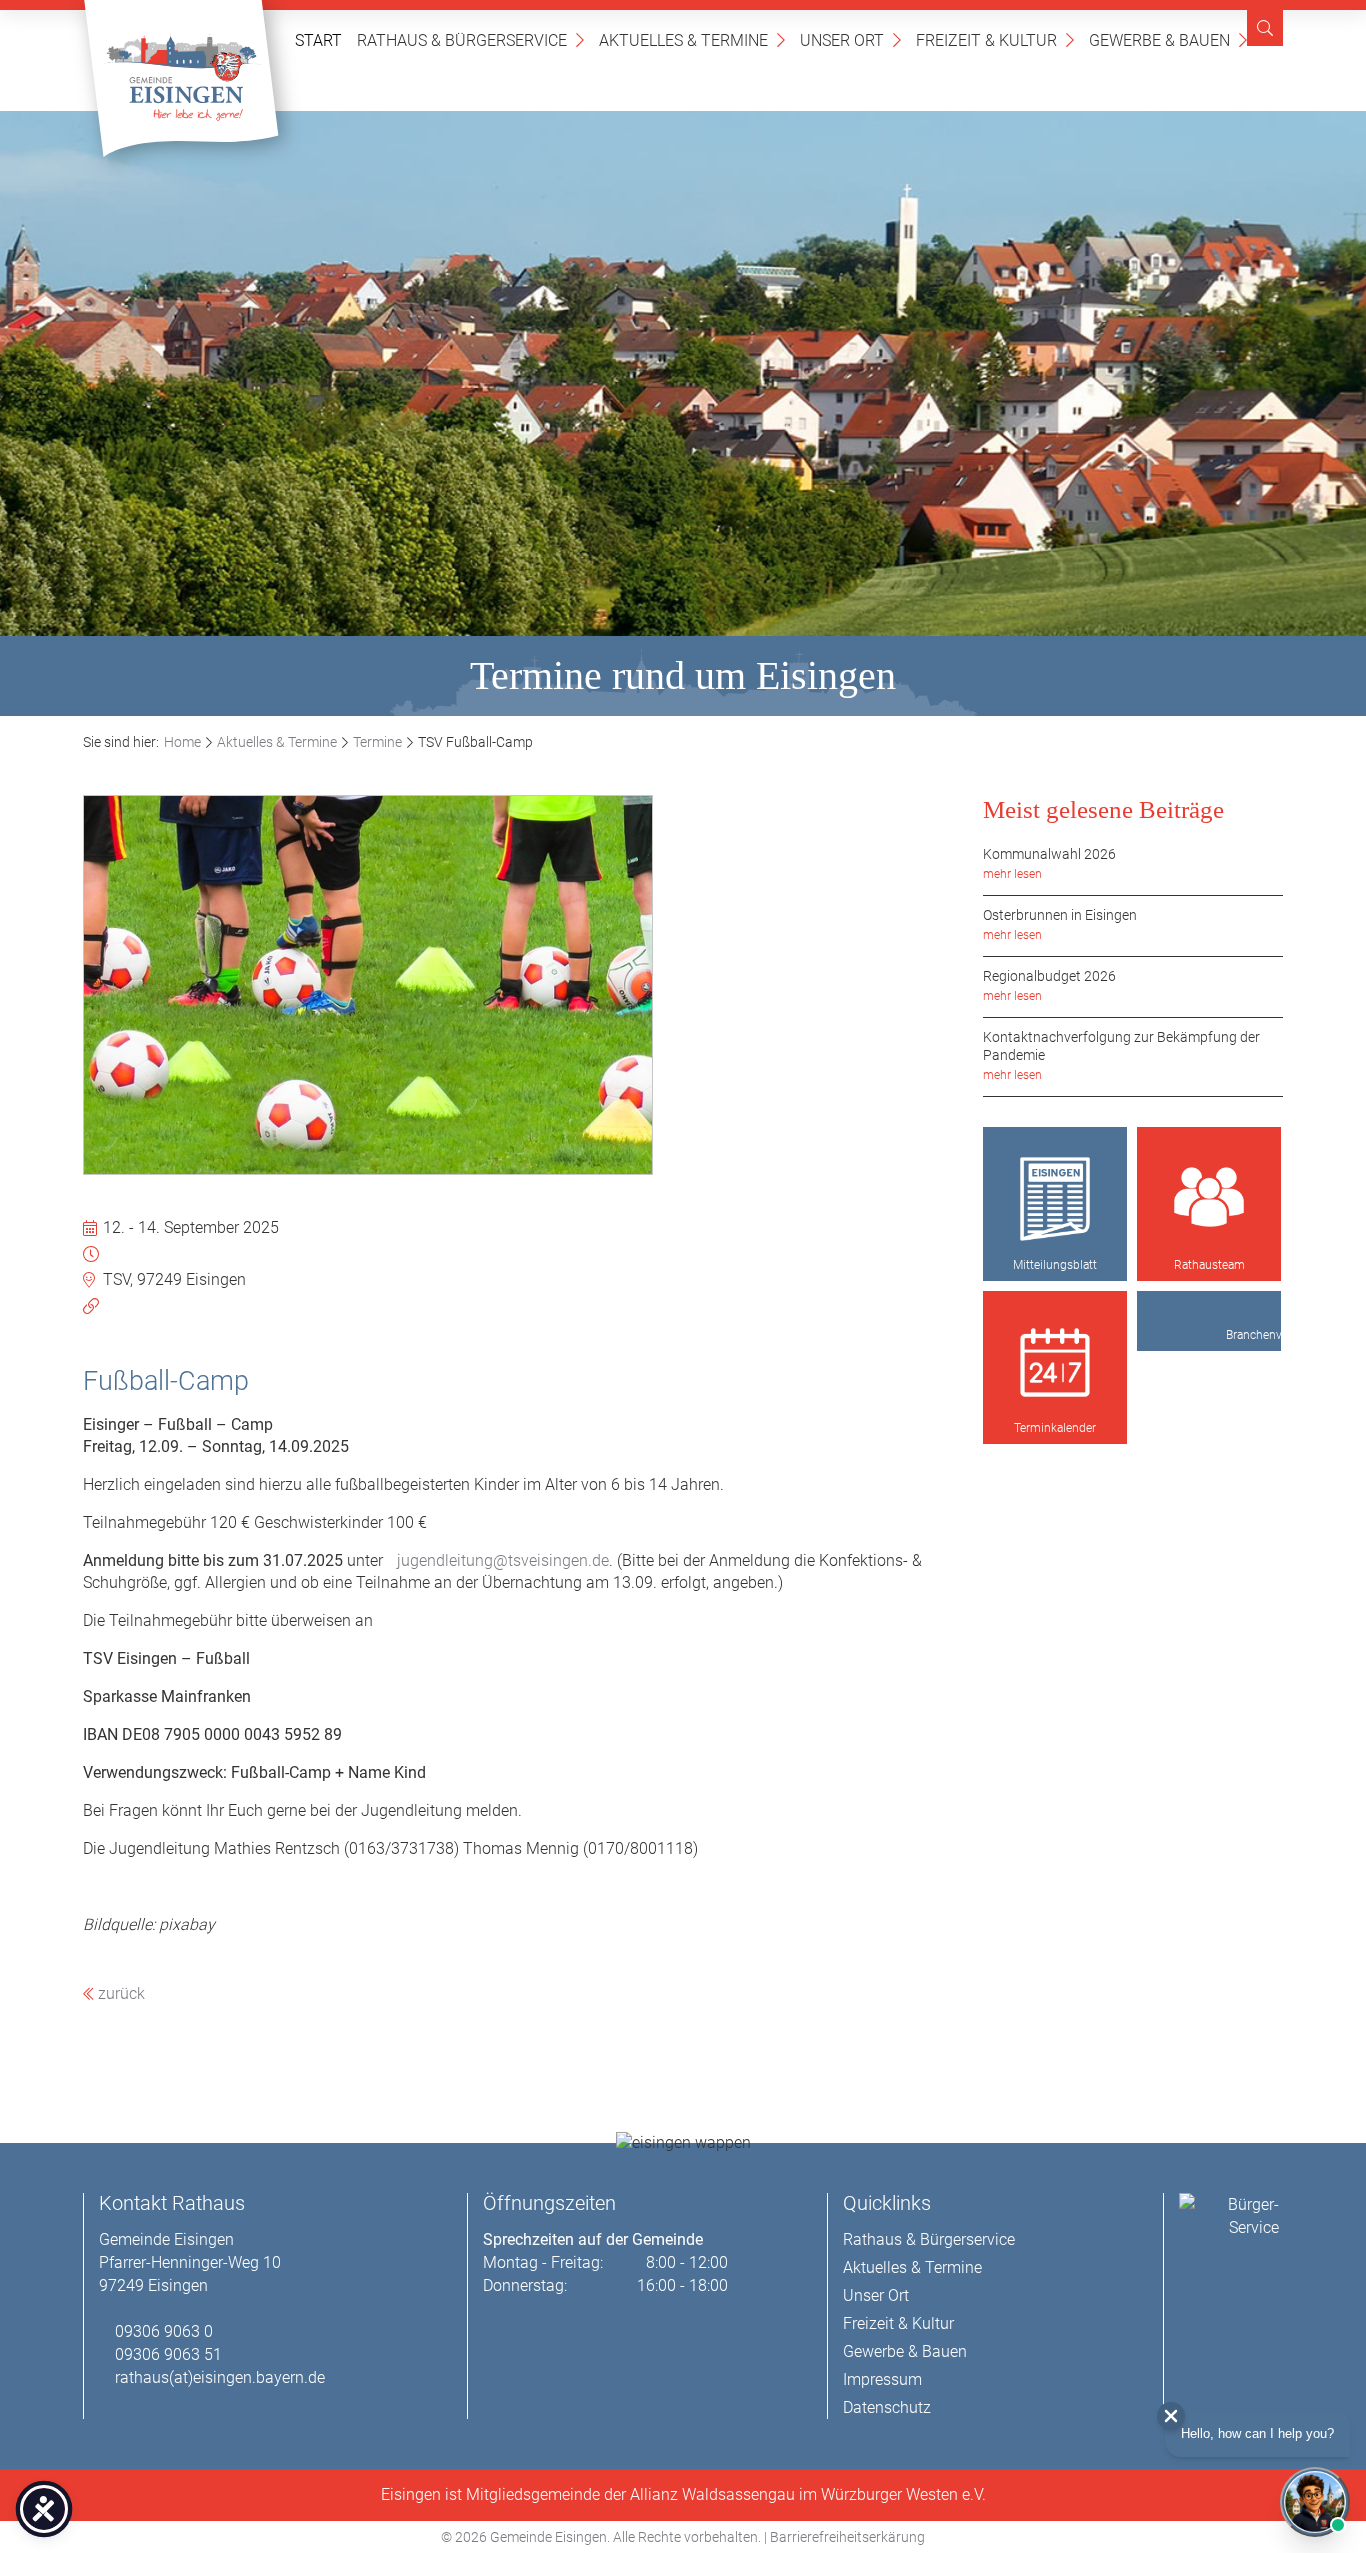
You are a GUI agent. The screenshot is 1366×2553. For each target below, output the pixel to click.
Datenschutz (887, 2407)
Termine (377, 742)
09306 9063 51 (168, 2354)
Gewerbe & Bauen (1168, 39)
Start (318, 40)
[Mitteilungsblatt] (1055, 1199)
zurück (119, 1993)
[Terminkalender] (1055, 1363)
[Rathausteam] (1209, 1199)
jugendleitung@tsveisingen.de (503, 1560)
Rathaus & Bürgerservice (470, 39)
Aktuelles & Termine (692, 39)
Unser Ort (850, 39)
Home (182, 742)
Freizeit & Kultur (995, 39)
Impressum (882, 2379)
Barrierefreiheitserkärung (847, 2537)
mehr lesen (1012, 874)
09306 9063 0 (164, 2331)
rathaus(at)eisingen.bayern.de (220, 2377)
